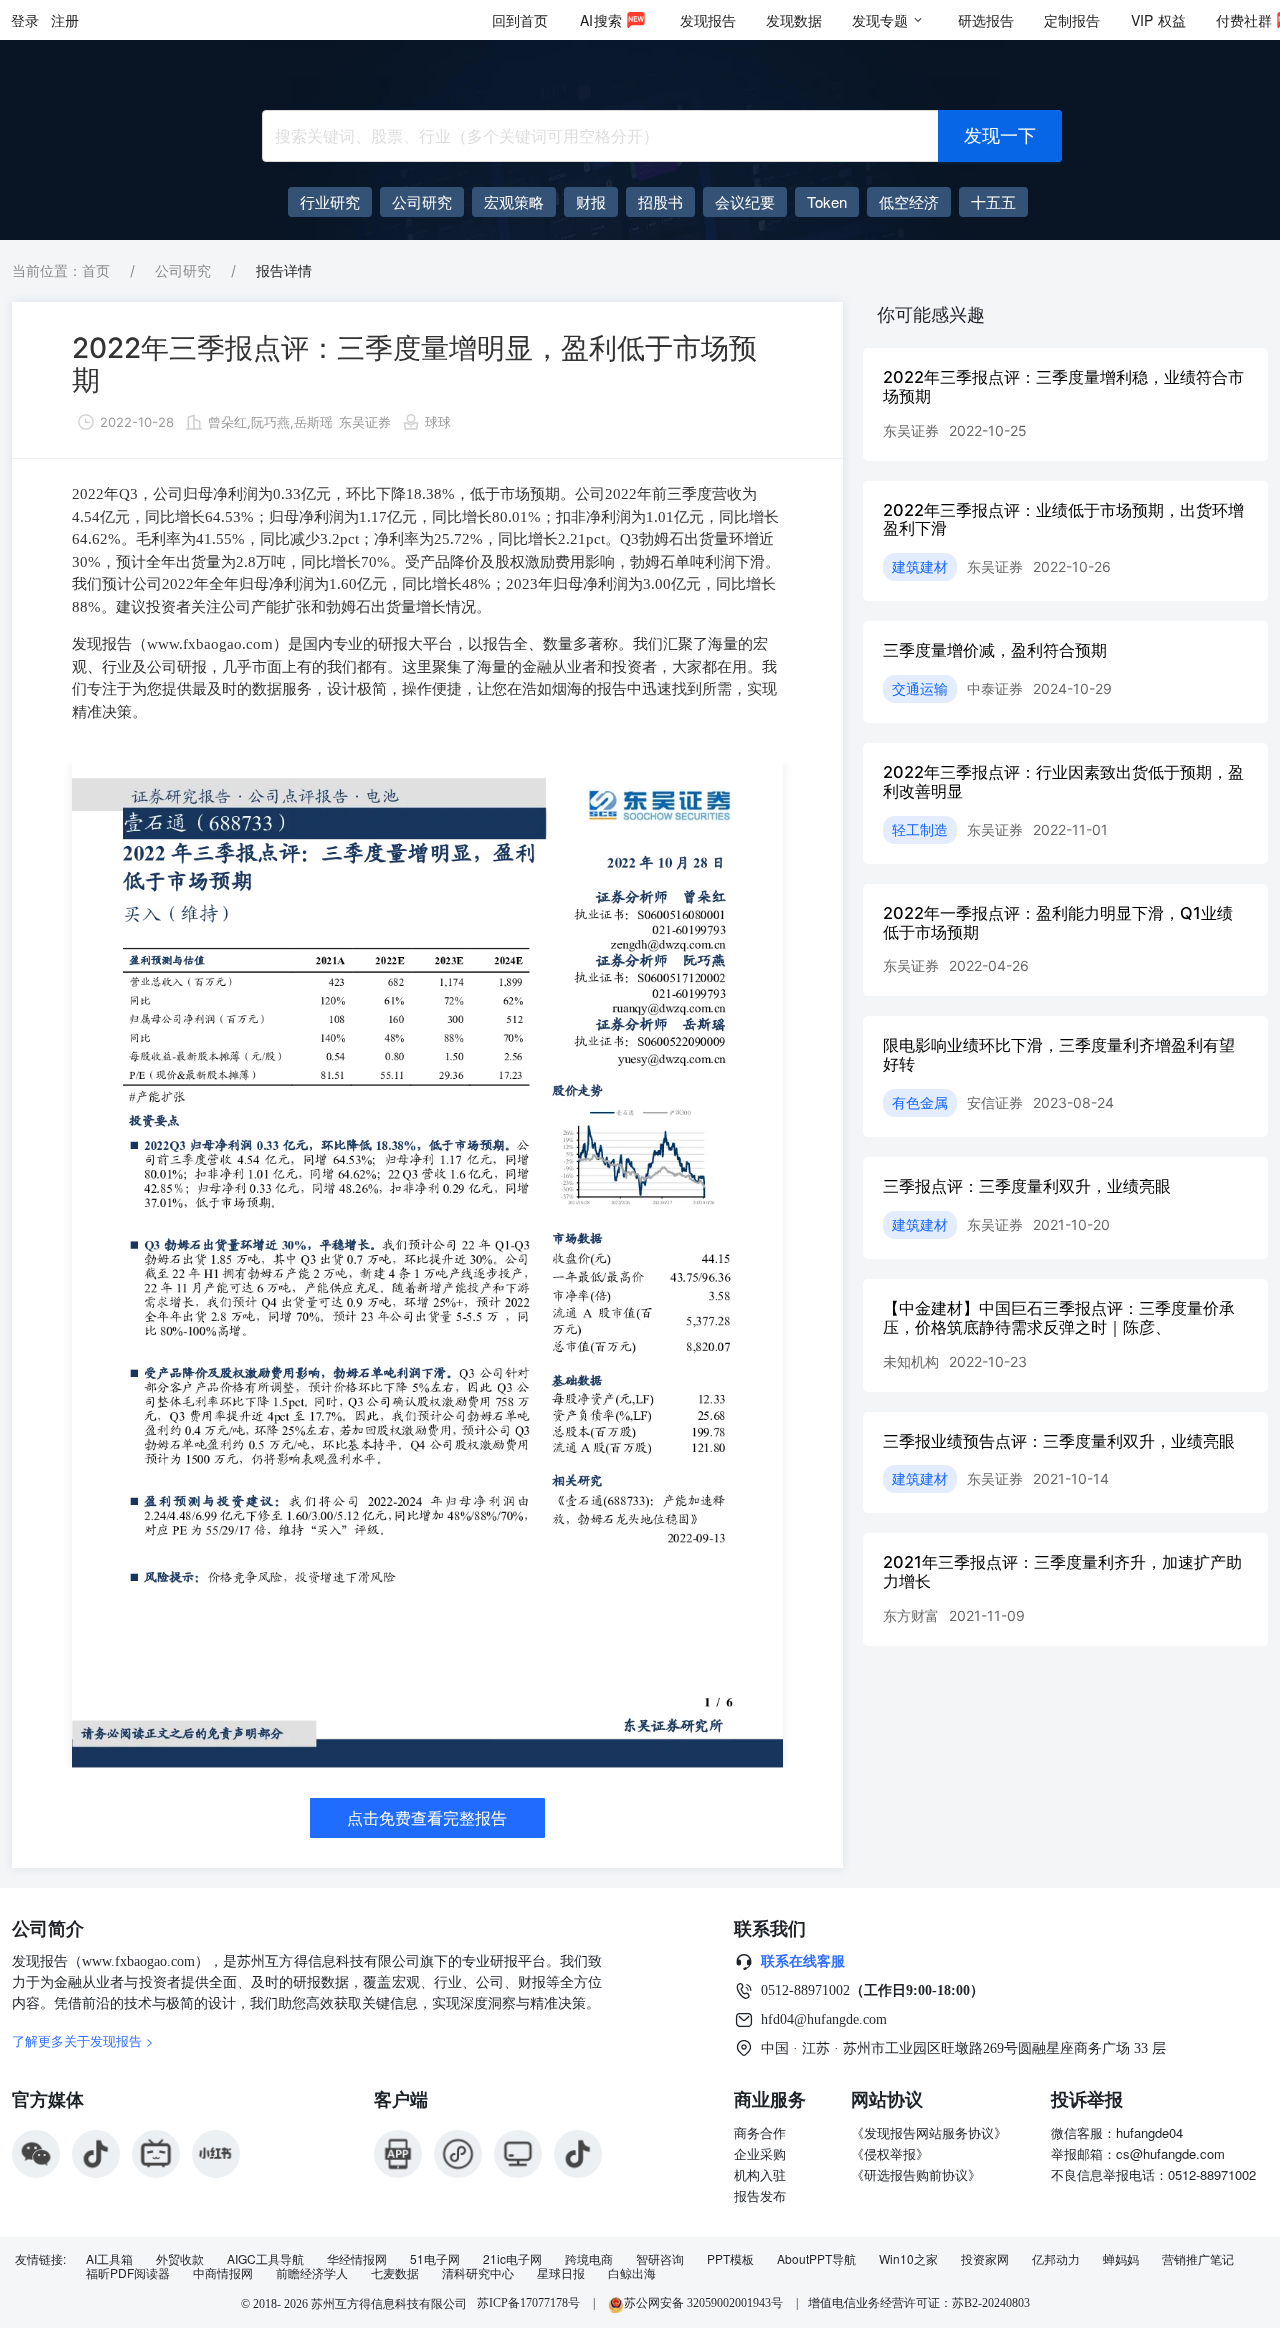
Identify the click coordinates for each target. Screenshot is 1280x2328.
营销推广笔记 (1198, 2259)
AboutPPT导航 (816, 2259)
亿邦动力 (1056, 2259)
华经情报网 (357, 2259)
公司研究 (183, 270)
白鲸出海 (632, 2273)
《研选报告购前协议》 (916, 2174)
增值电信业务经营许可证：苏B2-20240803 (919, 2303)
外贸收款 (180, 2259)
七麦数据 (395, 2273)
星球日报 (561, 2273)
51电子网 (435, 2259)
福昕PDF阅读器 (128, 2273)
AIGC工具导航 (265, 2259)
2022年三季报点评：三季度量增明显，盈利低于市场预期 (414, 364)
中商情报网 (223, 2273)
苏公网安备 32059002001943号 (705, 2303)
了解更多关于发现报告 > (83, 2040)
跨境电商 (589, 2259)
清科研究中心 (478, 2273)
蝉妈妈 (1121, 2259)
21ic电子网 (512, 2259)
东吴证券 (365, 422)
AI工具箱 (109, 2259)
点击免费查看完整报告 (427, 1818)
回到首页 (520, 20)
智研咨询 (660, 2259)
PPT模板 (730, 2259)
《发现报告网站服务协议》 (929, 2132)
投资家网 (985, 2259)
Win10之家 (908, 2259)
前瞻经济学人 (312, 2273)
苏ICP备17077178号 (528, 2303)
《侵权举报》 (890, 2153)
